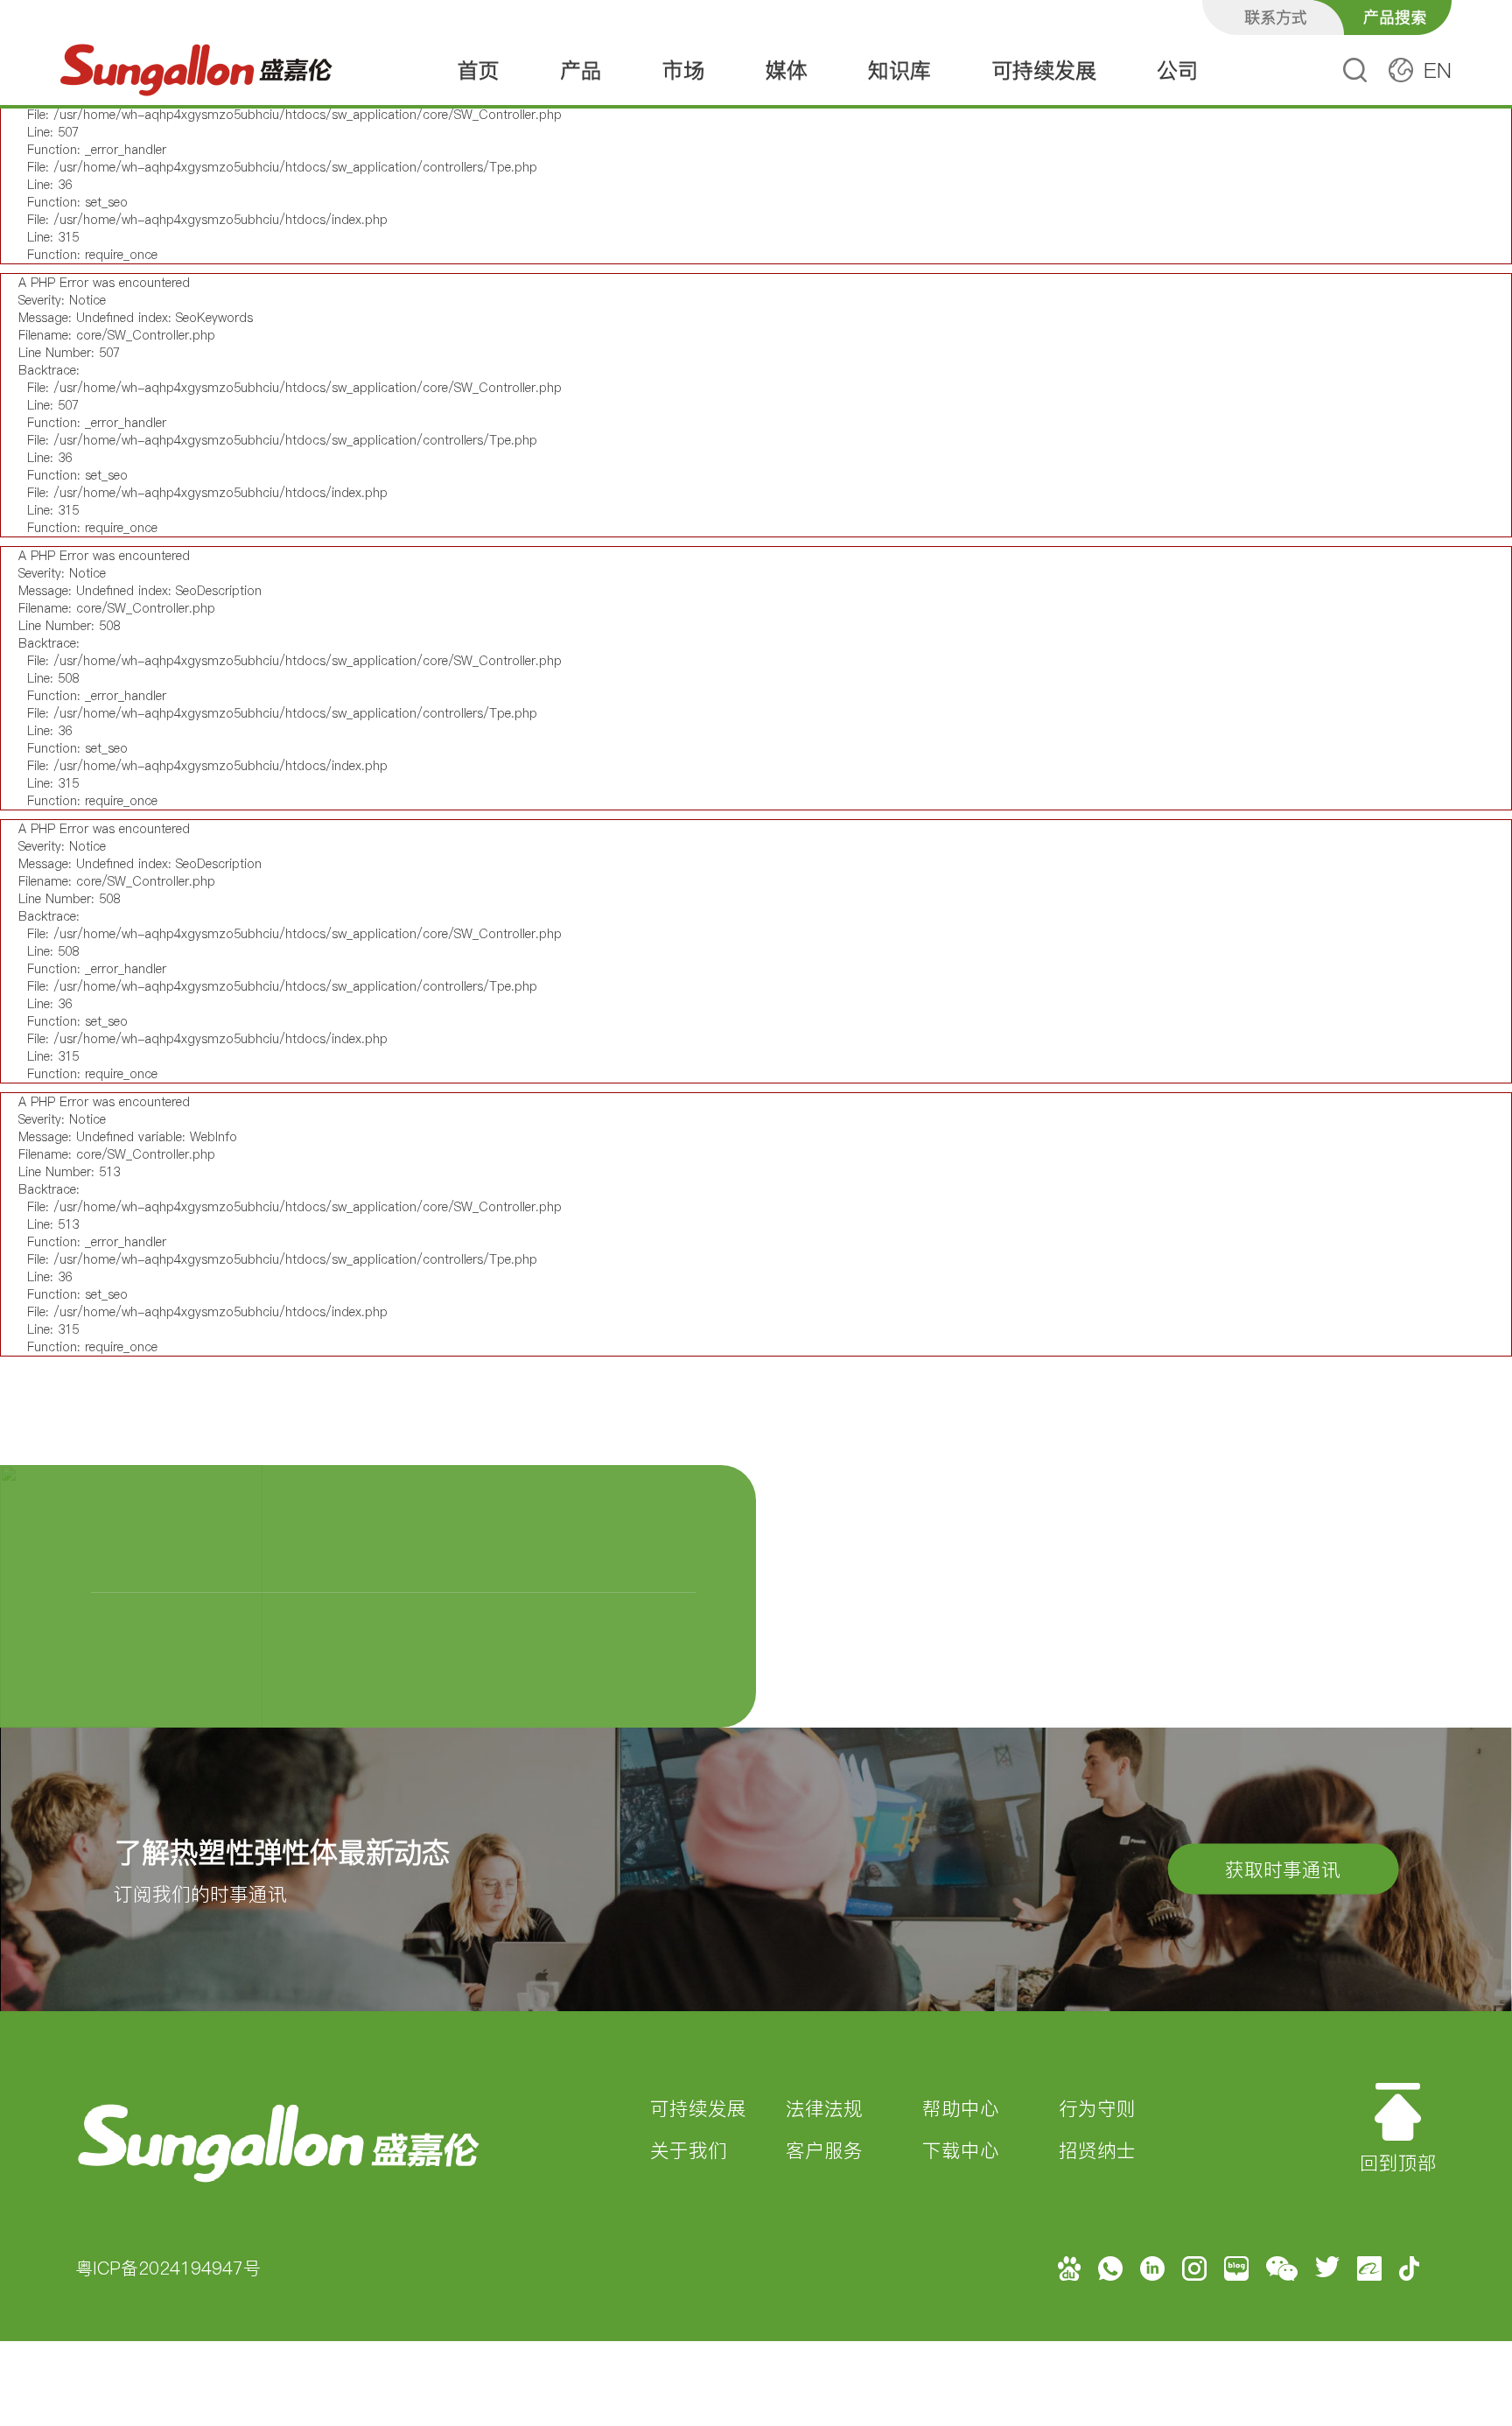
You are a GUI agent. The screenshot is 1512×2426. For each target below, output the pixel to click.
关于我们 (689, 2150)
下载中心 (961, 2150)
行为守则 (1097, 2108)
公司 (1178, 70)
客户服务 (824, 2150)
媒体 (787, 70)
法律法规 (824, 2108)
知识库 (899, 70)
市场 (683, 70)
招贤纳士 (1097, 2150)
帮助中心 (961, 2108)
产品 (581, 70)
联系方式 (1276, 17)
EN (1438, 70)
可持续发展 (1044, 70)
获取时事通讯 (1283, 1869)
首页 (479, 70)
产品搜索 (1395, 17)
